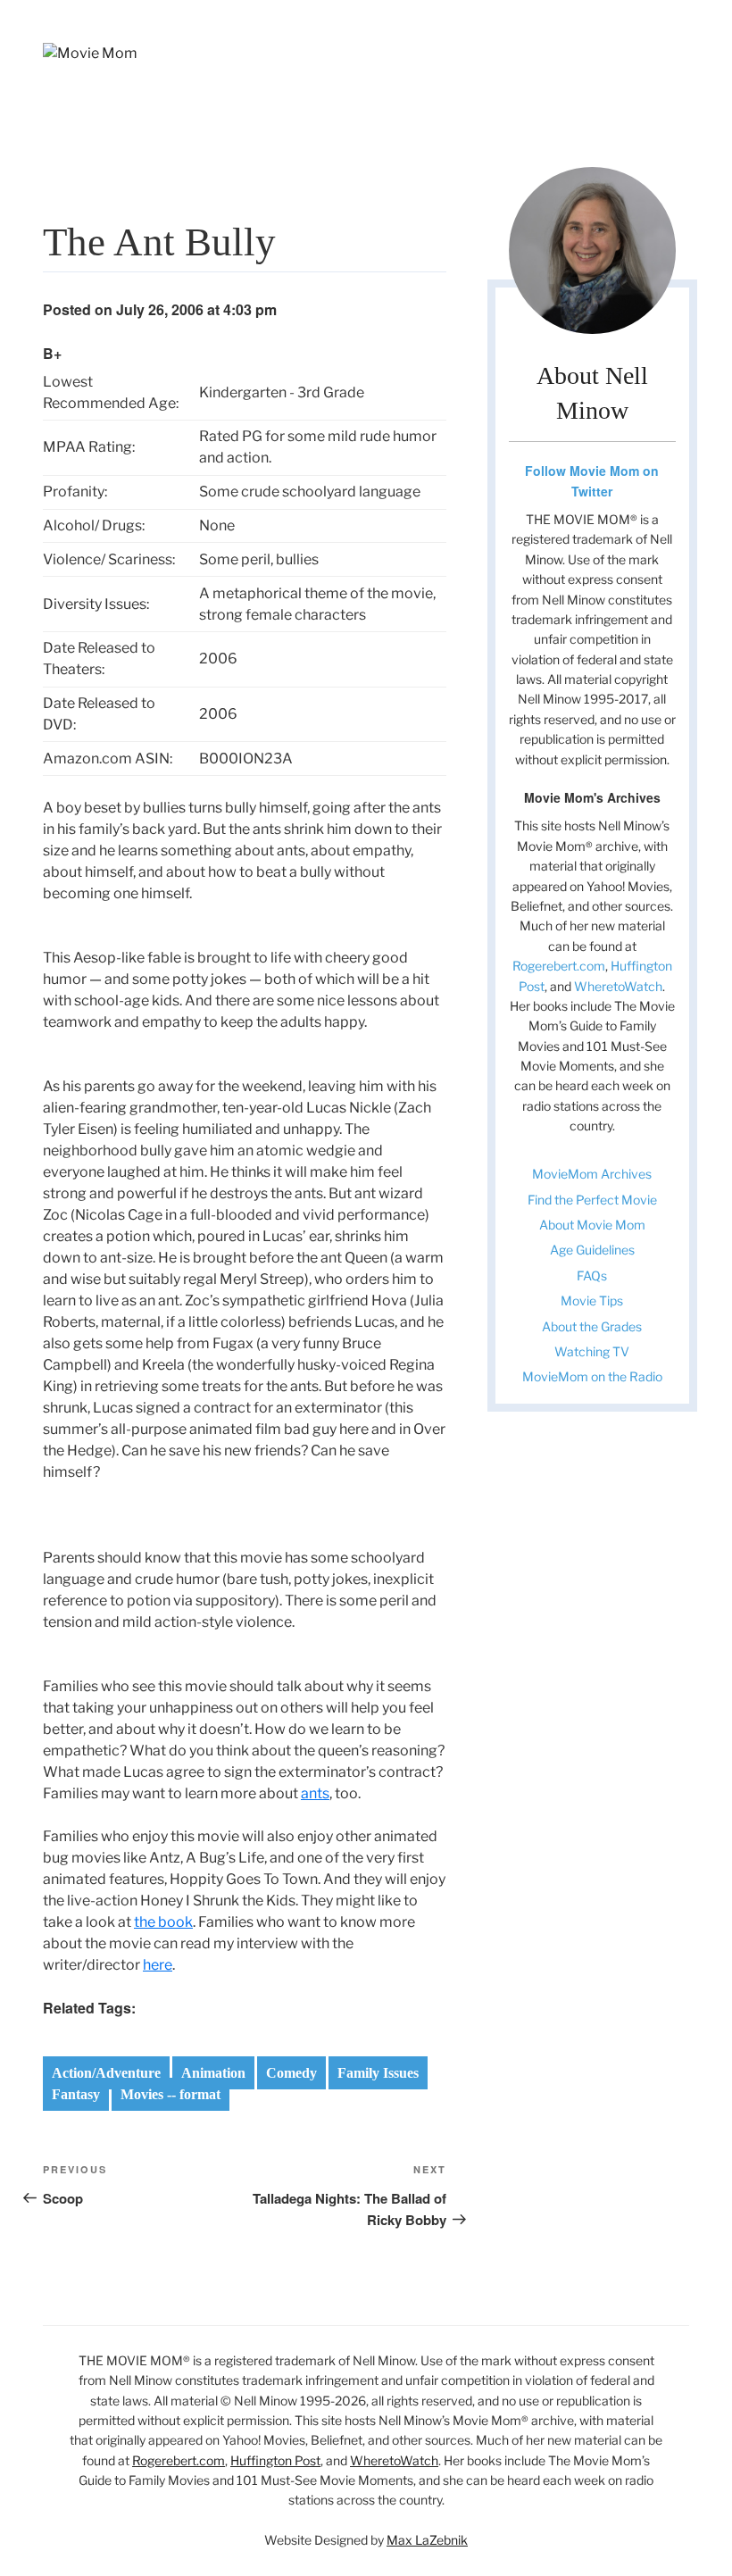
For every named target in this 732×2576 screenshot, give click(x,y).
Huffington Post (275, 2460)
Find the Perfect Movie (592, 1200)
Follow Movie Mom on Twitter (592, 480)
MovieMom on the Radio (592, 1376)
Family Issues (378, 2073)
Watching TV (592, 1351)
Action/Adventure (106, 2073)
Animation (213, 2073)
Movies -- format (171, 2094)
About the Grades (592, 1326)
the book (163, 1922)
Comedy (291, 2073)
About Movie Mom (592, 1225)
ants (315, 1793)
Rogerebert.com (559, 966)
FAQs (592, 1275)
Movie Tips (592, 1301)
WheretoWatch (618, 986)
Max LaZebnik (427, 2540)
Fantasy (76, 2094)
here (158, 1965)
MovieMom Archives (592, 1174)
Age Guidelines (592, 1250)
